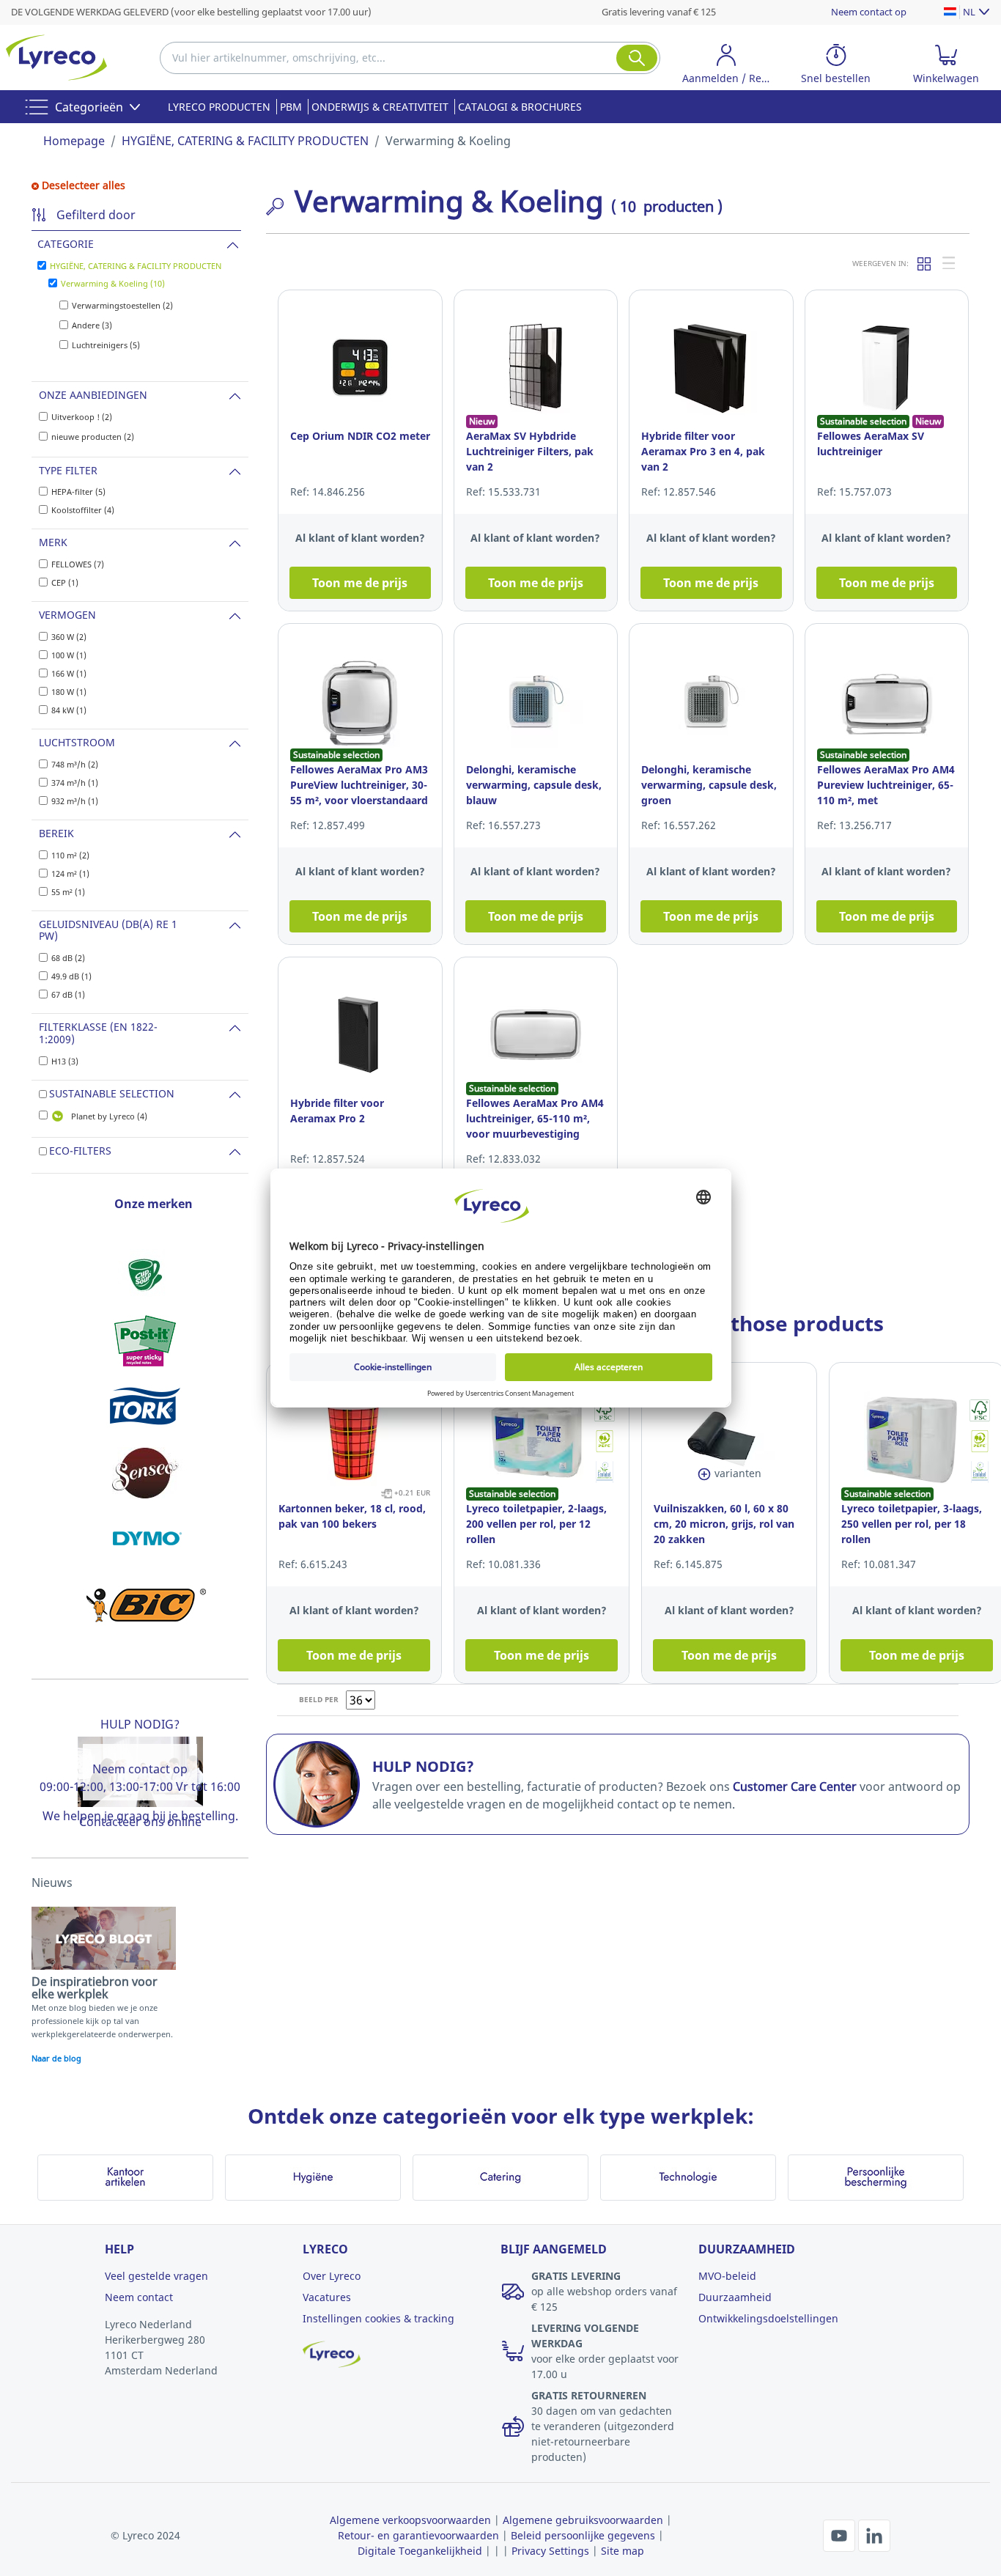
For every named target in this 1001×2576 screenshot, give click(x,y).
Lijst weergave (950, 263)
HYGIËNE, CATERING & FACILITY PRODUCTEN (245, 141)
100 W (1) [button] (69, 655)
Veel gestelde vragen (156, 2276)
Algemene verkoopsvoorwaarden (410, 2520)
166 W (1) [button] (69, 673)
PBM (291, 107)
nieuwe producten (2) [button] (93, 437)
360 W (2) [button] (69, 637)
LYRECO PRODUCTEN (219, 107)
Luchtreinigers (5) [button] (106, 345)
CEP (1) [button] (65, 582)
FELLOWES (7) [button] (78, 564)
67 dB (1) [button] (68, 994)
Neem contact (139, 2297)
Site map (623, 2551)
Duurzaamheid (735, 2297)
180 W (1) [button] (69, 692)
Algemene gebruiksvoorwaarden (583, 2520)
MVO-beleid (727, 2276)
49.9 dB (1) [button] (71, 976)
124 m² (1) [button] (70, 873)
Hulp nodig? (140, 1724)
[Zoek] (637, 58)
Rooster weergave (925, 263)
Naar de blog (56, 2058)
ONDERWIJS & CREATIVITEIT (380, 107)
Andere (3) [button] (92, 325)
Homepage (74, 141)
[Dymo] (145, 1539)
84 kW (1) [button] (69, 710)
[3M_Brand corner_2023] (145, 1341)
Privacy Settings (550, 2551)
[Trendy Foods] (145, 1275)
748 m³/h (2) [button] (75, 764)
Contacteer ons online (140, 1822)
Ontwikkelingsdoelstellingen (768, 2318)
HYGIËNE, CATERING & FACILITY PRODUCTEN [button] (136, 266)
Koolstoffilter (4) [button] (83, 510)
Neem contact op (869, 12)
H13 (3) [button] (65, 1061)
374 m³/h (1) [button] (75, 783)
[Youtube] (841, 2534)
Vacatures (327, 2297)
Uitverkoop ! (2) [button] (82, 417)
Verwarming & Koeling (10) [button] (113, 283)
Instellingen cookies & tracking (378, 2318)
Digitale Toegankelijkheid (420, 2551)
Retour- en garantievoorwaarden (418, 2535)
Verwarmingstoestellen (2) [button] (122, 305)
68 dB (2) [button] (68, 958)
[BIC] (145, 1605)
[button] (726, 66)
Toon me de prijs (360, 583)
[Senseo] (145, 1473)
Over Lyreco (332, 2276)
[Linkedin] (874, 2534)
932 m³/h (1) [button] (75, 801)
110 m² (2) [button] (70, 855)
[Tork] (145, 1407)
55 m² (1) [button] (68, 892)
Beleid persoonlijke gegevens (583, 2535)
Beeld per (319, 1699)
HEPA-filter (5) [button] (78, 492)
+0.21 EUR (412, 1493)
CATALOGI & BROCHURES (520, 107)
